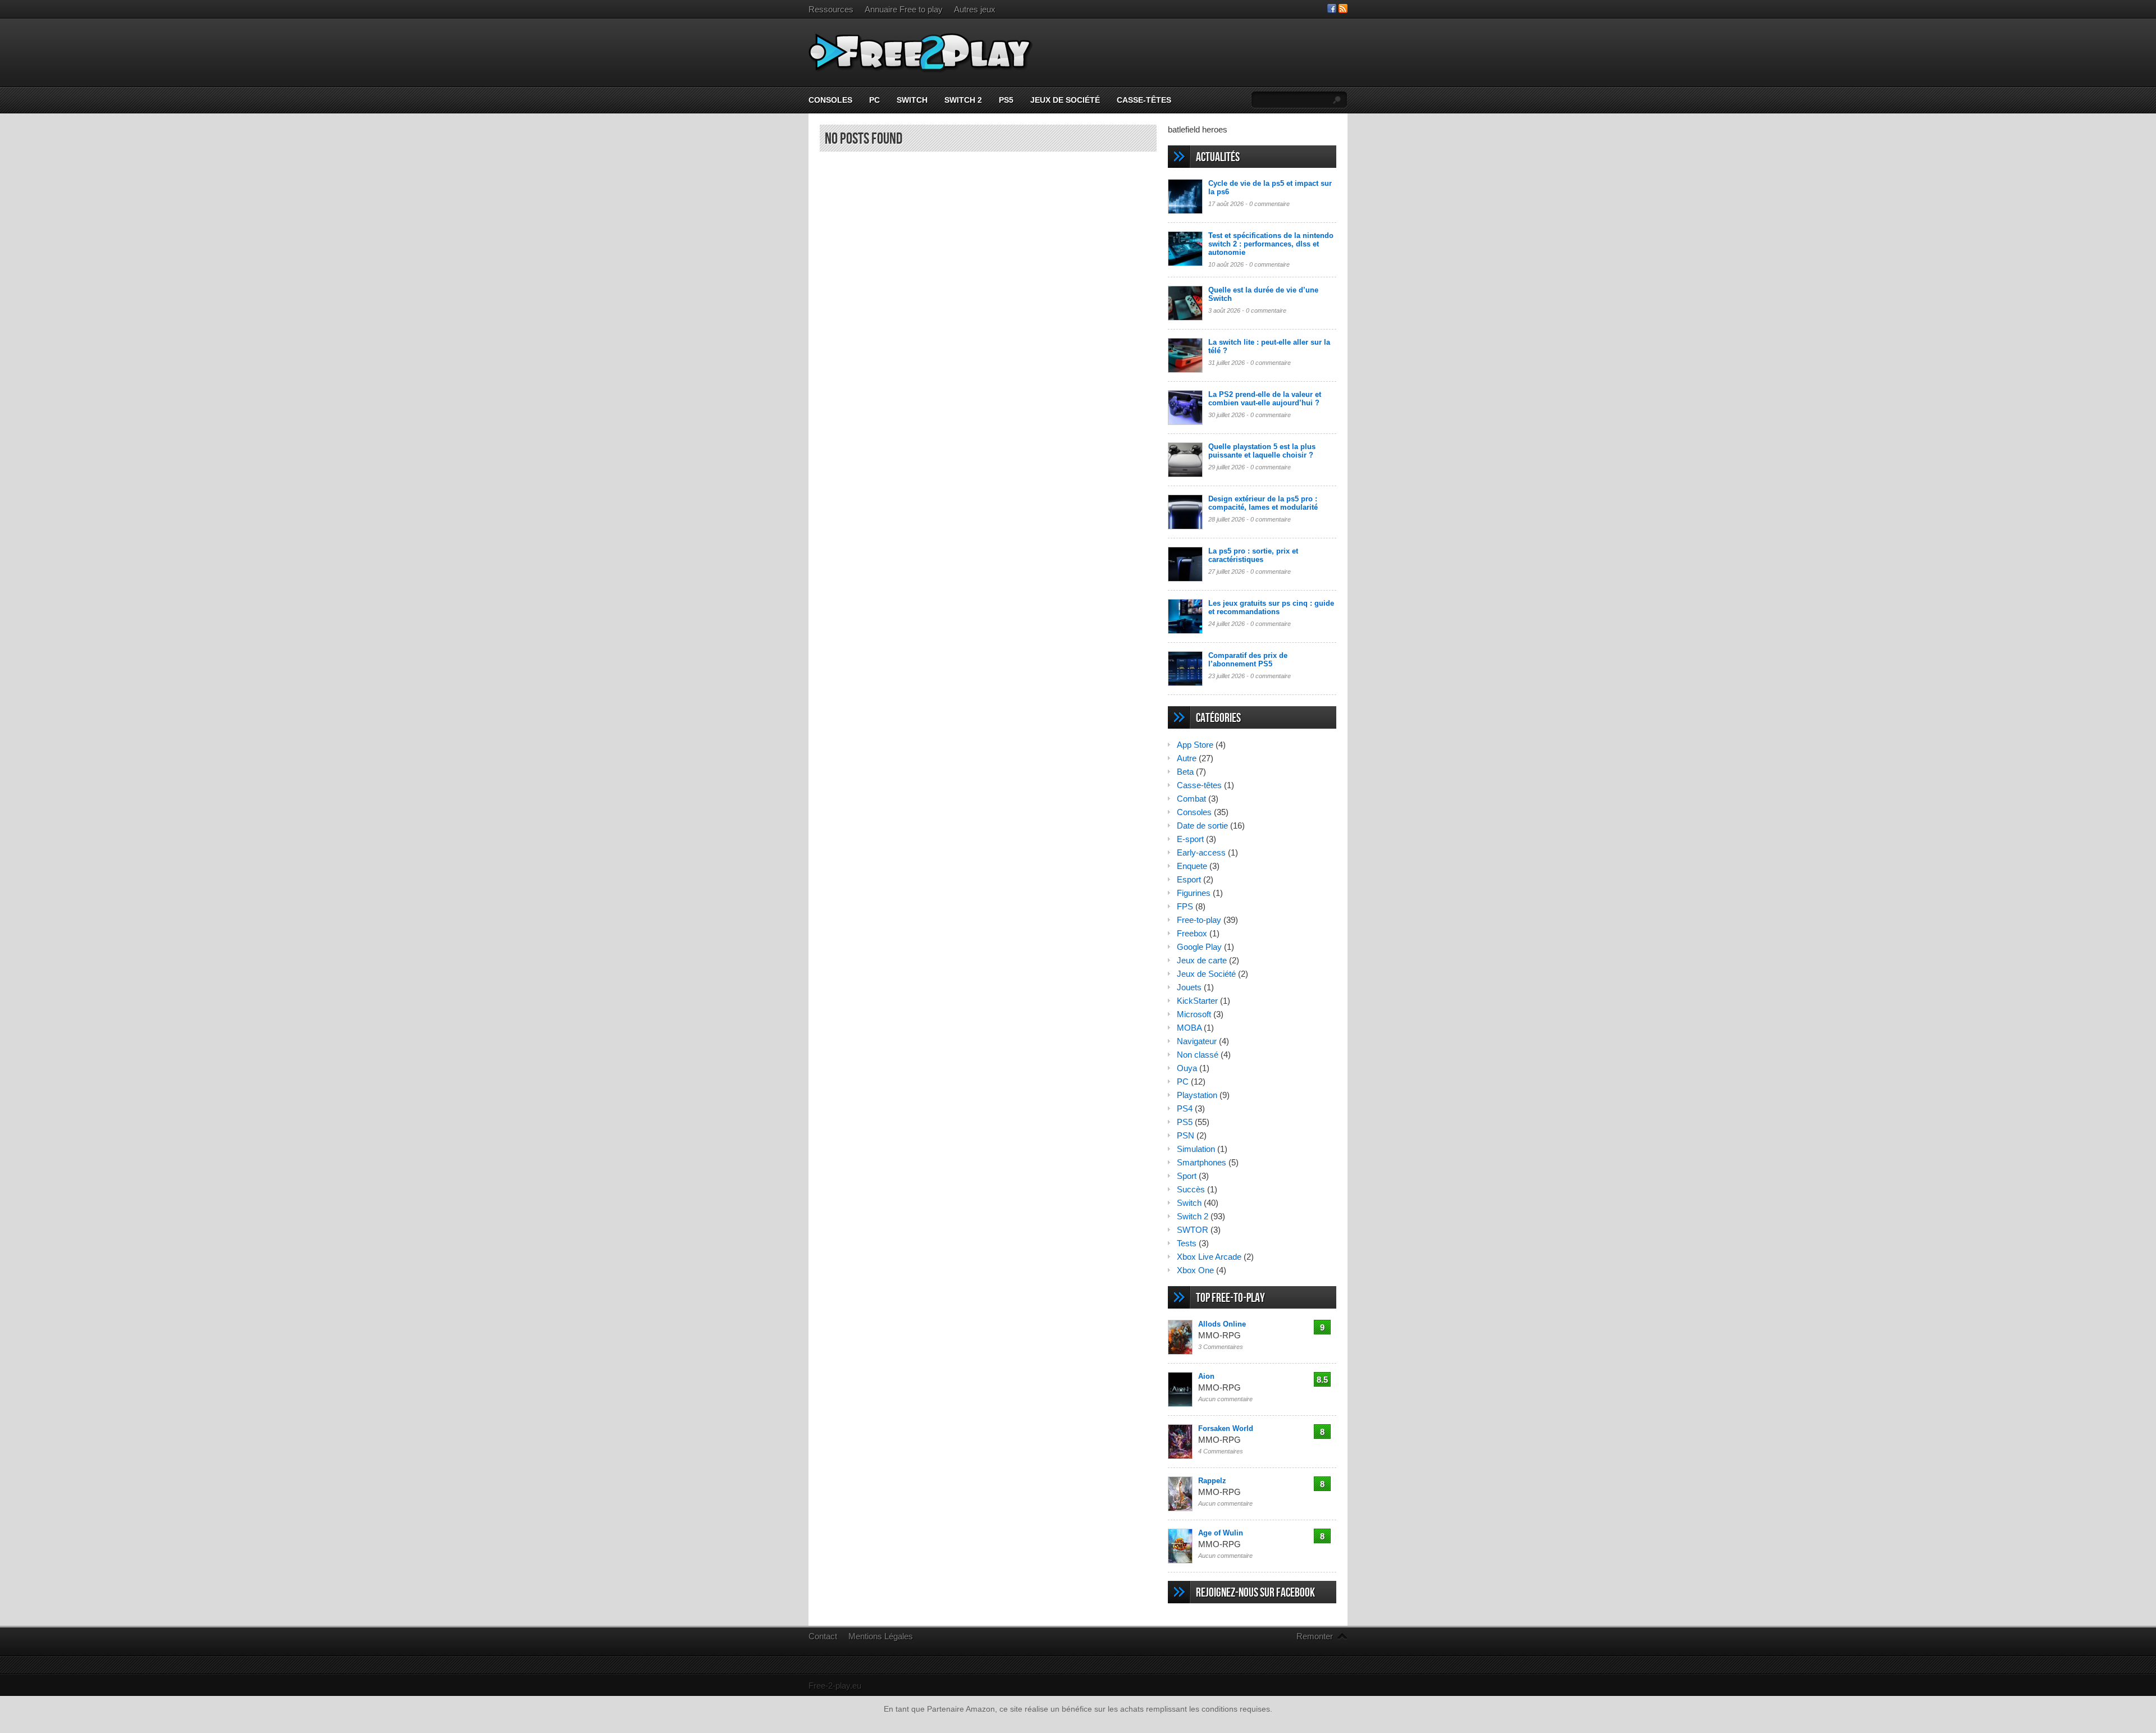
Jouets (1189, 987)
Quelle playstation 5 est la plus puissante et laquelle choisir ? (1262, 451)
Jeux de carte (1202, 960)
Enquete (1192, 866)
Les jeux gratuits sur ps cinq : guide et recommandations (1271, 607)
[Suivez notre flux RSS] (1343, 10)
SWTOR (1193, 1230)
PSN (1186, 1135)
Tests (1187, 1243)
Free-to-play (1199, 920)
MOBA (1189, 1028)
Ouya (1187, 1068)
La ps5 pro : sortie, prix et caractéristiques (1253, 555)
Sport (1187, 1176)
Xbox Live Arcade (1209, 1257)
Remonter (1315, 1636)
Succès (1191, 1189)
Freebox (1192, 933)
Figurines (1194, 893)
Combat (1191, 799)
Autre (1187, 758)
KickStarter (1197, 1001)
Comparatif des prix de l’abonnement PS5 (1248, 660)
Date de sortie (1202, 826)
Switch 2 (963, 100)
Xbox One (1195, 1270)
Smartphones (1202, 1162)
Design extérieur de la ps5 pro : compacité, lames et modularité (1263, 503)
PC (874, 100)
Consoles (830, 100)
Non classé (1198, 1055)
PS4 (1185, 1108)
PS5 (1006, 100)
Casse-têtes (1144, 100)
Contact (823, 1636)
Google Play (1199, 947)
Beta (1185, 772)
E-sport (1190, 839)
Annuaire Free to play (904, 9)
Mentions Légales (881, 1636)
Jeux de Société (1065, 100)
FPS (1185, 906)
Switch (912, 100)
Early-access (1201, 852)
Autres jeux (975, 9)
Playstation (1197, 1095)
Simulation (1196, 1149)
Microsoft (1194, 1014)
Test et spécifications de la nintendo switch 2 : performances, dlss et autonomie (1271, 244)
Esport (1189, 879)
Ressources (831, 9)
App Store (1195, 745)
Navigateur (1197, 1041)
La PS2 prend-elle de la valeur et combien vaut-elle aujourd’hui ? (1265, 399)
